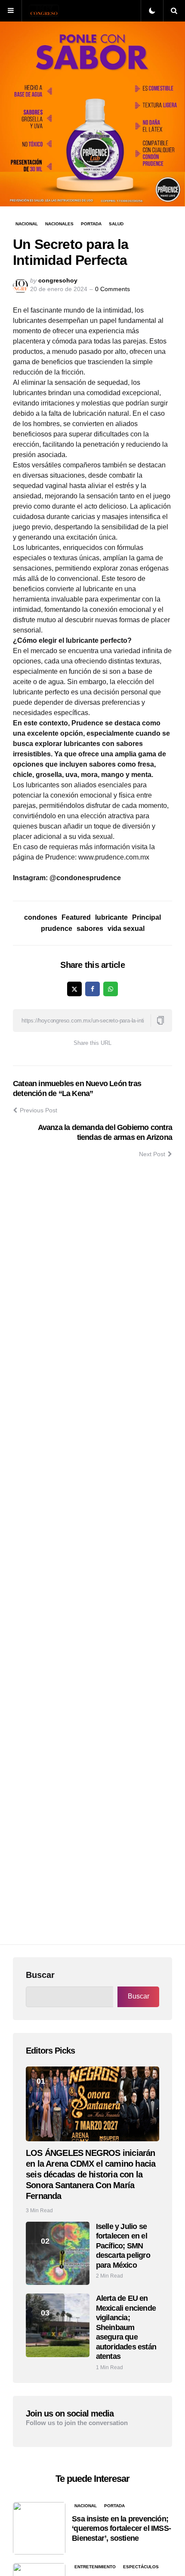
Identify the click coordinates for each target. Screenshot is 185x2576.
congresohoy (58, 280)
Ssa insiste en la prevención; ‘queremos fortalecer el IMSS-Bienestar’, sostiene (121, 2528)
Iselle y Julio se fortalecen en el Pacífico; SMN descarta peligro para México (123, 2246)
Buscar (40, 1975)
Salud (116, 224)
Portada (91, 224)
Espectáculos (141, 2567)
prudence (57, 929)
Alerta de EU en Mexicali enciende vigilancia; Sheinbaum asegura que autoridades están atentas (126, 2327)
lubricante (111, 917)
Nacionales (59, 224)
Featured (76, 917)
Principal (146, 917)
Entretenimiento (95, 2567)
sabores (90, 929)
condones (41, 917)
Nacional (27, 224)
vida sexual (126, 929)
